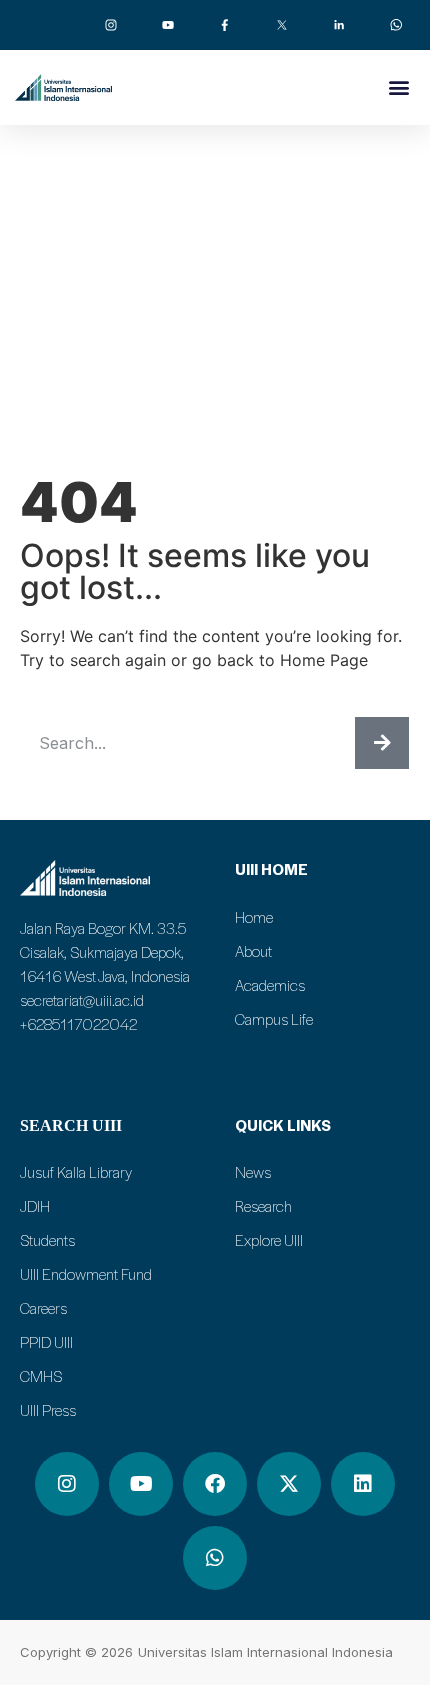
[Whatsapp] (215, 1558)
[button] (398, 86)
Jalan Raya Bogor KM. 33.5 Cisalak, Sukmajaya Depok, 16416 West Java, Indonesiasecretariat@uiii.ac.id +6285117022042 (105, 976)
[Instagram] (67, 1484)
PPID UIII (46, 1342)
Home (254, 917)
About (253, 951)
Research (263, 1206)
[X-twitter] (289, 1484)
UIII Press (48, 1410)
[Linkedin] (363, 1484)
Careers (43, 1308)
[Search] (382, 743)
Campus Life (274, 1019)
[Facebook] (215, 1484)
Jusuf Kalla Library (76, 1172)
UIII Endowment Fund (86, 1274)
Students (47, 1240)
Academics (270, 985)
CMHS (41, 1376)
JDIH (35, 1206)
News (253, 1172)
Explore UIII (269, 1240)
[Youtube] (141, 1484)
